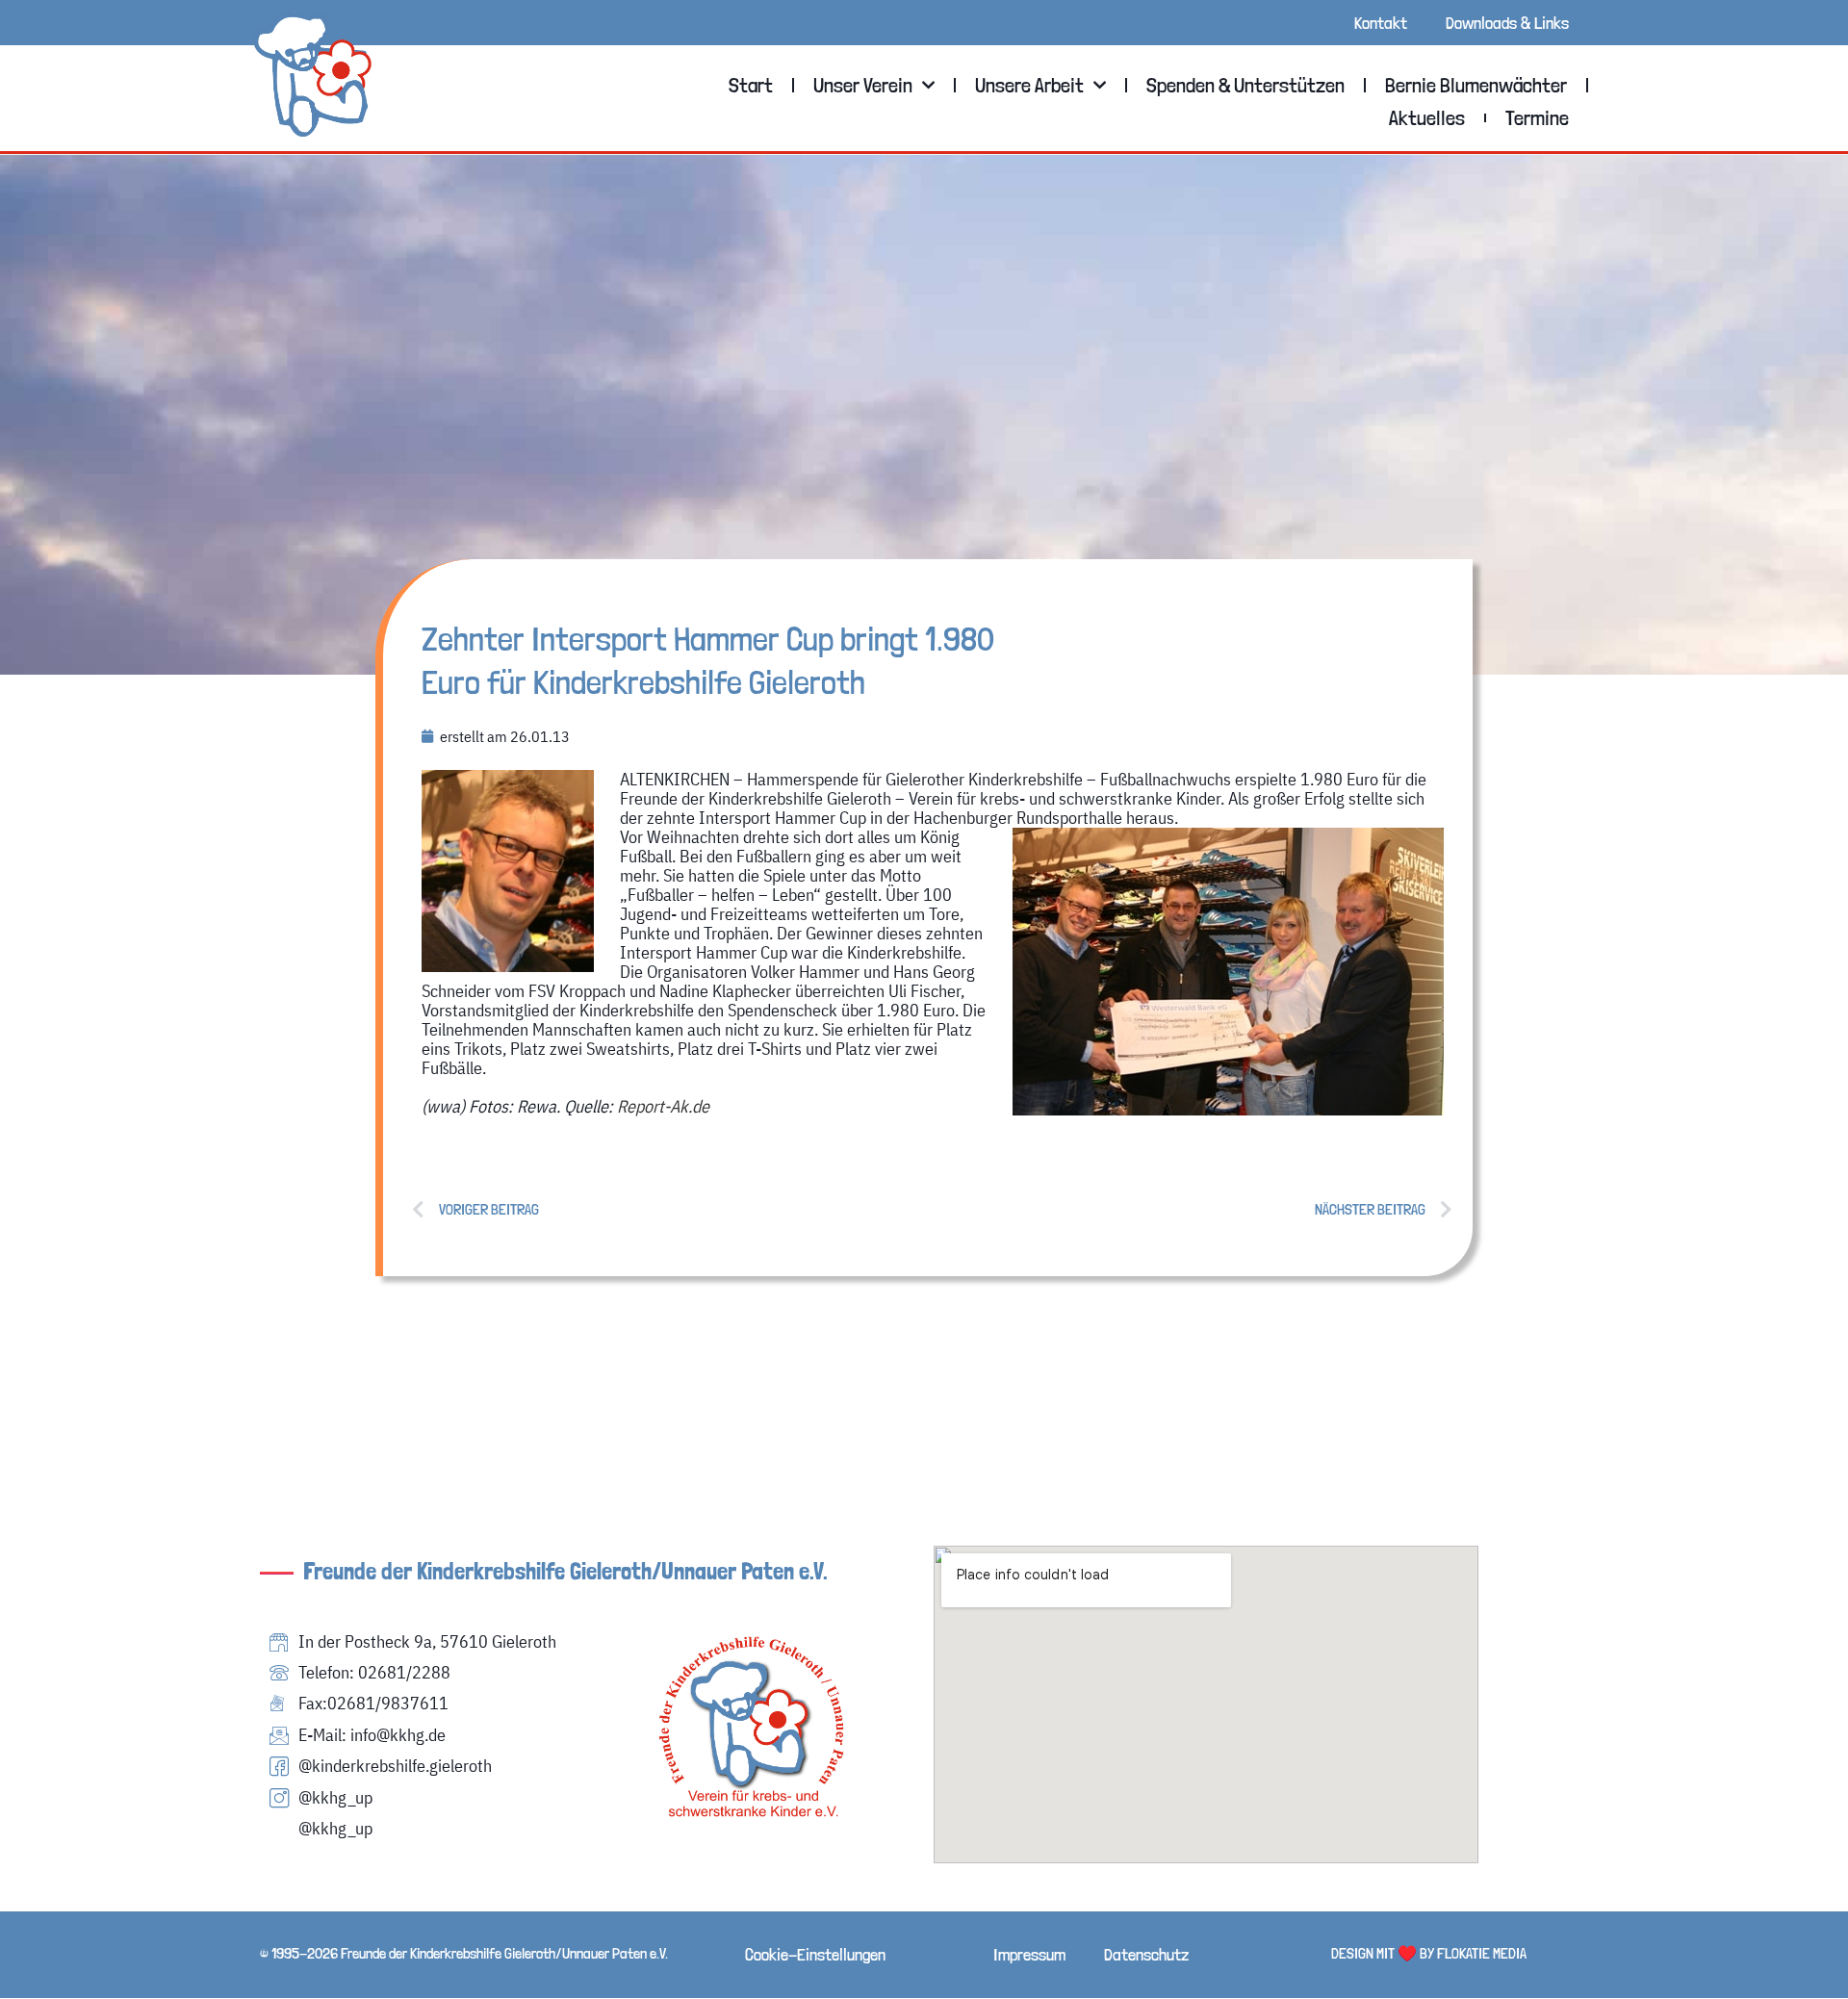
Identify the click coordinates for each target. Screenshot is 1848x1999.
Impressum (1029, 1954)
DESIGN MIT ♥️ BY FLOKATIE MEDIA (1429, 1953)
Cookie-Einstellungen (815, 1954)
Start (751, 85)
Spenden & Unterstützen (1245, 85)
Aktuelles (1427, 117)
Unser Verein (863, 85)
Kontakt (1381, 23)
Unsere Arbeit (1029, 85)
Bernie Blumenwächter (1476, 85)
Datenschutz (1146, 1954)
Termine (1537, 117)
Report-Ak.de (663, 1106)
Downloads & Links (1507, 23)
